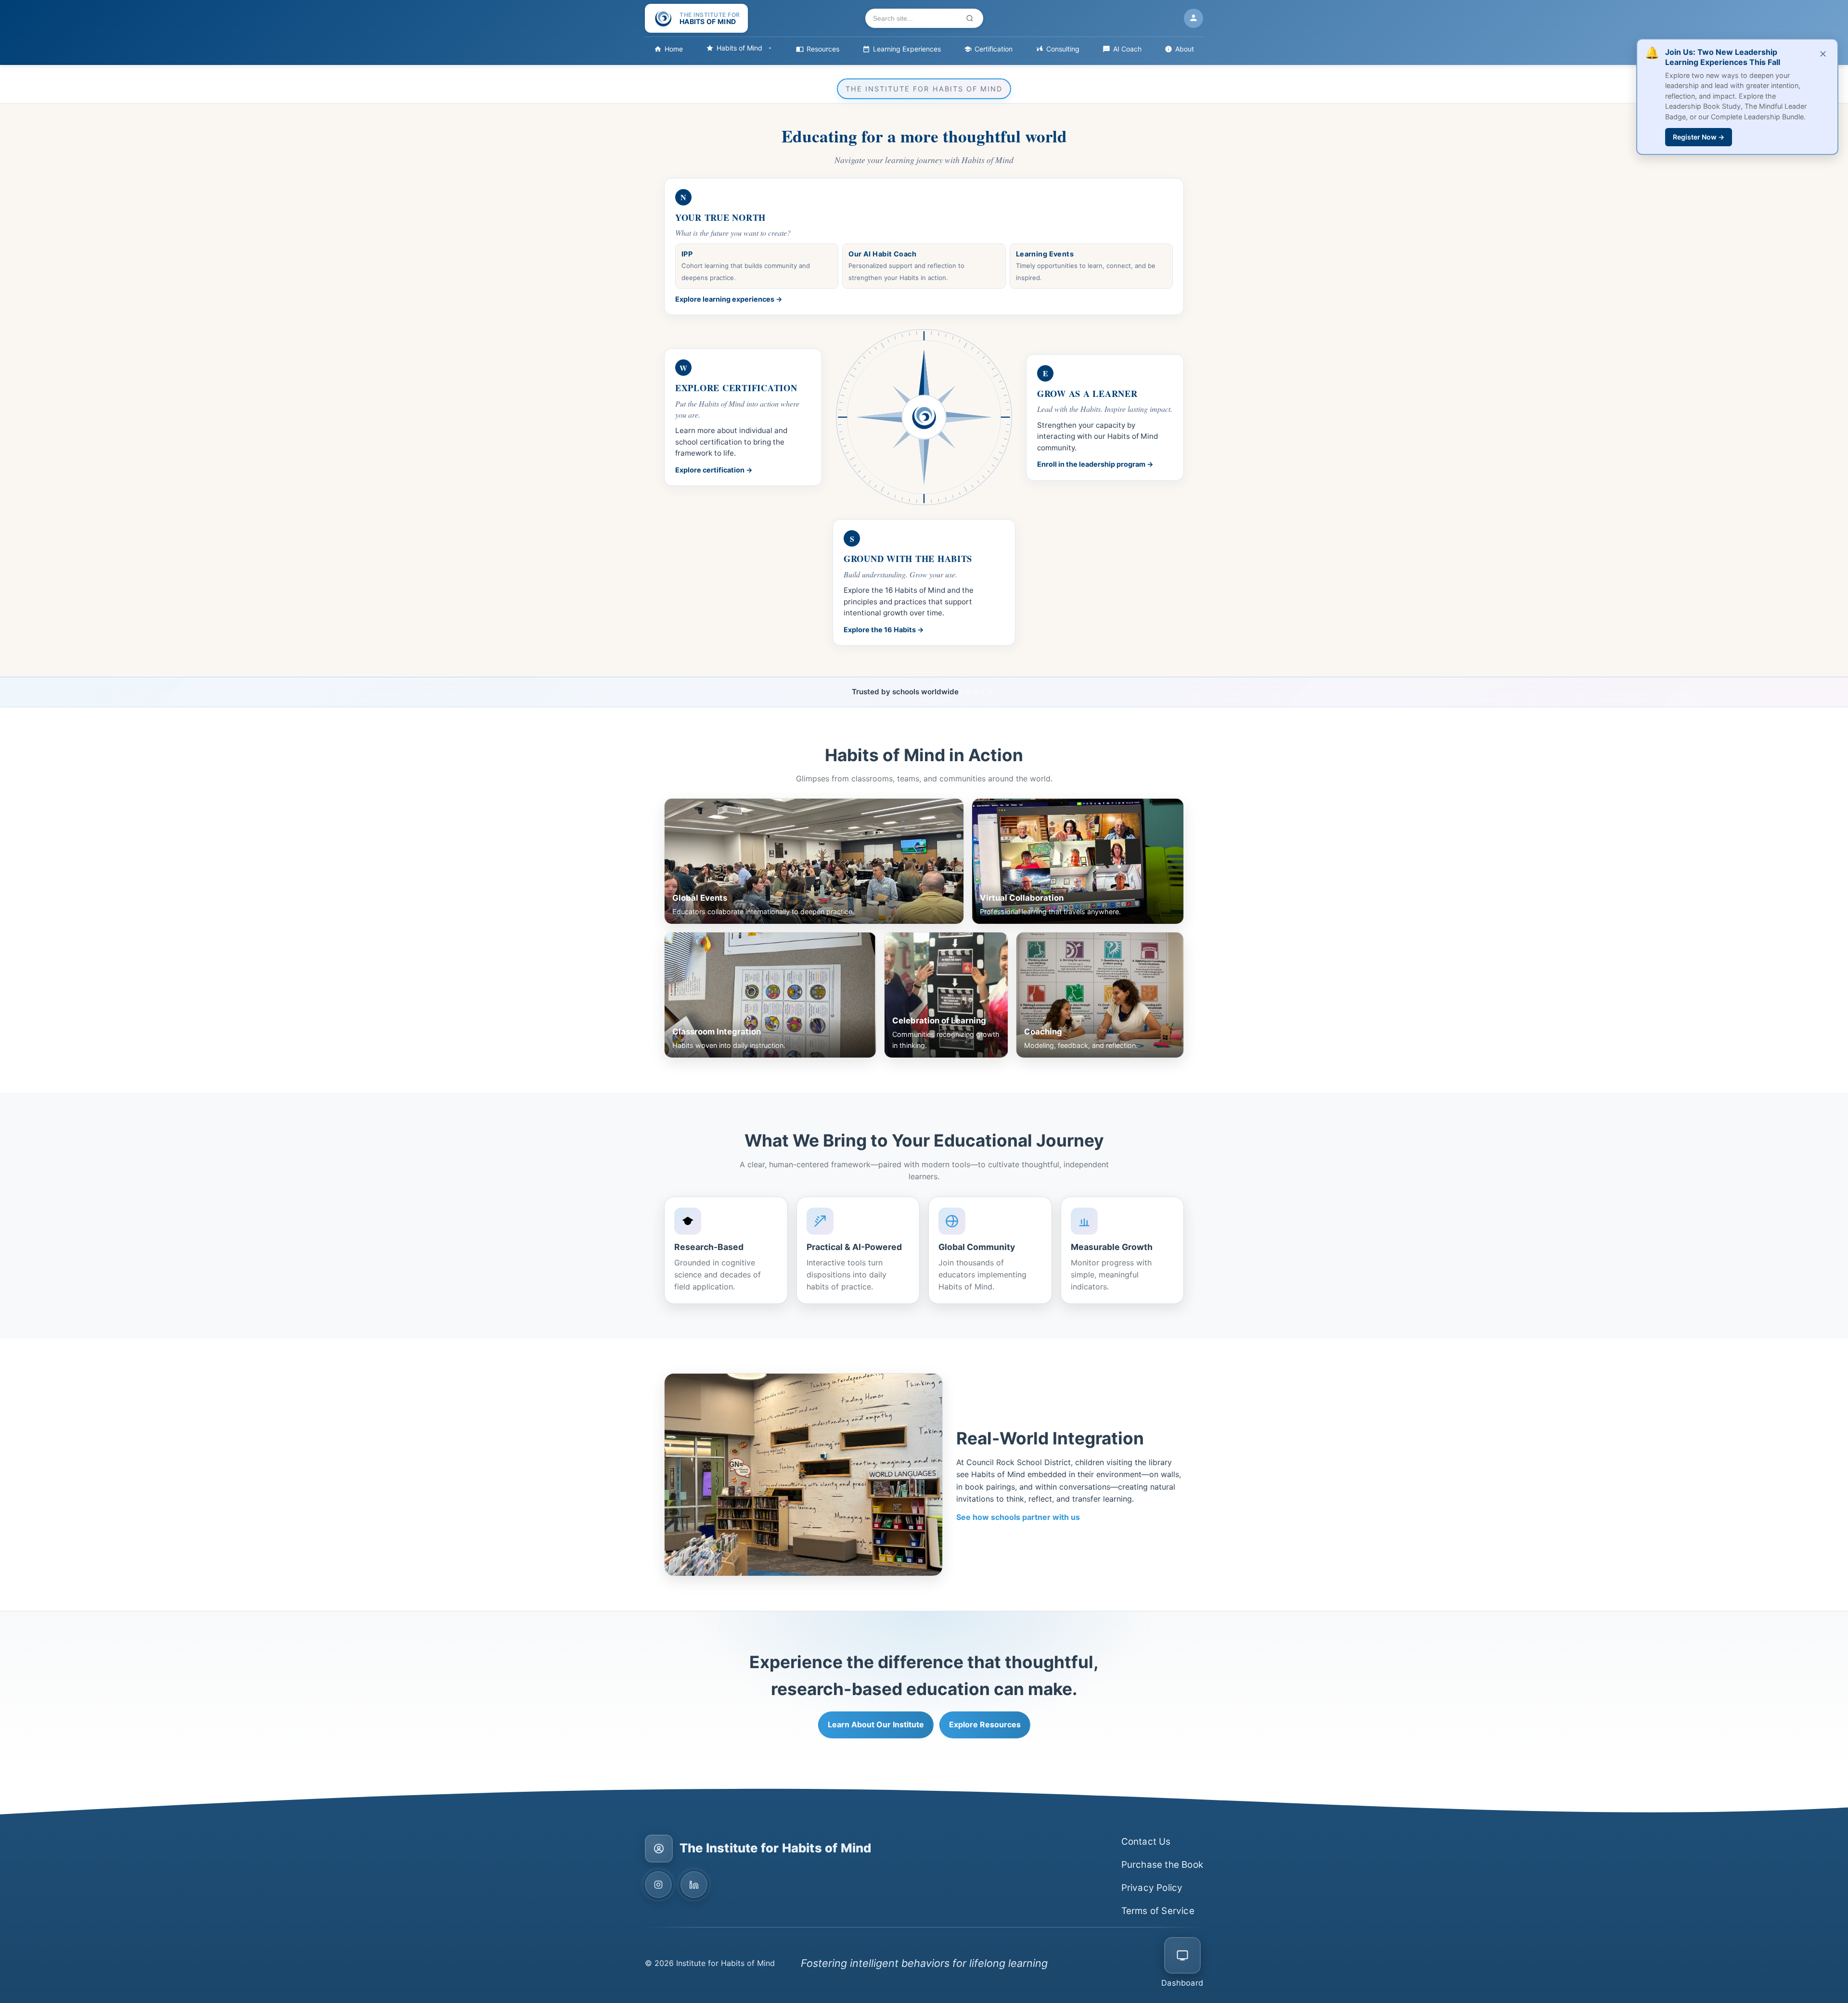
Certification (994, 49)
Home (674, 49)
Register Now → (1699, 137)
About (1185, 49)
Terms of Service (1158, 1911)
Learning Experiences (907, 49)
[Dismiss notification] (1823, 54)
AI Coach (1127, 49)
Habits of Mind (739, 48)
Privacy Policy (1152, 1888)
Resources (823, 49)
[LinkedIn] (694, 1885)
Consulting (1063, 49)
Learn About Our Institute (876, 1724)
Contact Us (1146, 1842)
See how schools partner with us (1018, 1517)
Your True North (720, 217)
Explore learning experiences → (729, 299)
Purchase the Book (1162, 1865)
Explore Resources (985, 1724)
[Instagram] (658, 1885)
